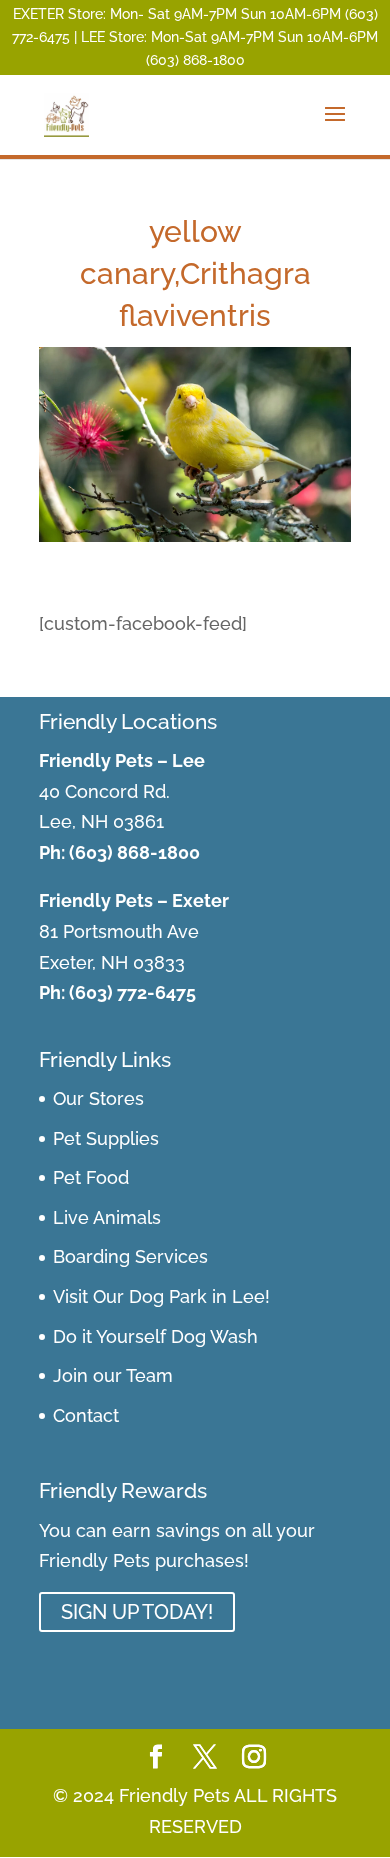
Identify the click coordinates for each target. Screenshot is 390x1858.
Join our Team (113, 1375)
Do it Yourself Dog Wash (155, 1336)
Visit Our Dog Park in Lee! (161, 1296)
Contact (86, 1415)
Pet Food (91, 1177)
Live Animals (107, 1217)
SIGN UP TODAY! (137, 1612)
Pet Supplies (106, 1138)
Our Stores (98, 1098)
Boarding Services (130, 1256)
